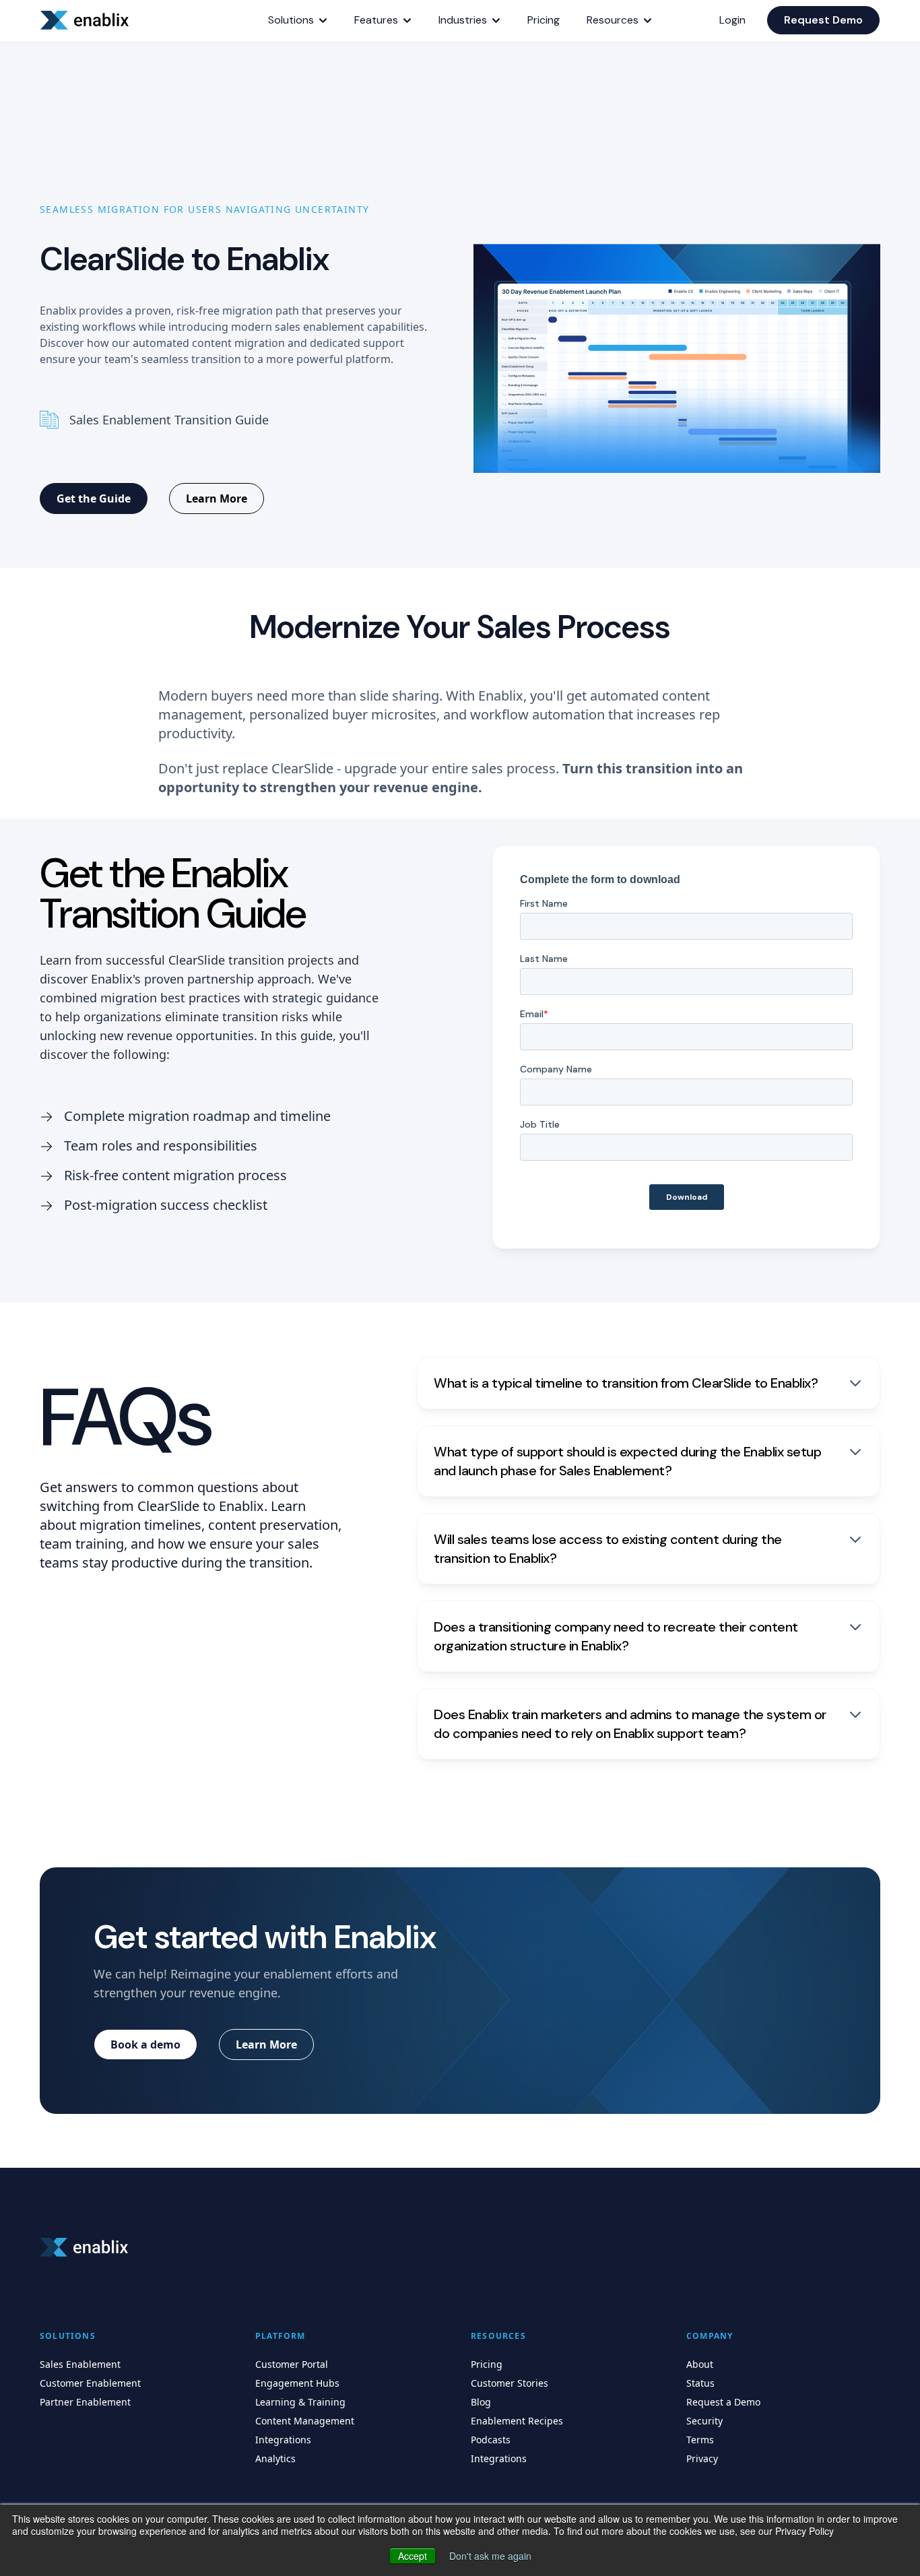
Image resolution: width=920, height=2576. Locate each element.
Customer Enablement (90, 2383)
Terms (700, 2440)
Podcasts (491, 2440)
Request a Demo (723, 2402)
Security (704, 2421)
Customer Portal (292, 2364)
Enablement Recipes (517, 2421)
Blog (481, 2402)
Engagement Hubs (297, 2383)
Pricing (487, 2364)
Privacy (702, 2458)
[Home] (87, 20)
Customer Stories (510, 2383)
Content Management (305, 2421)
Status (700, 2383)
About (700, 2364)
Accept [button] (413, 2556)
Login (732, 20)
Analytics (275, 2458)
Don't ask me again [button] (490, 2556)
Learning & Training (300, 2402)
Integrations (283, 2440)
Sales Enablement (80, 2364)
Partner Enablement (85, 2402)
